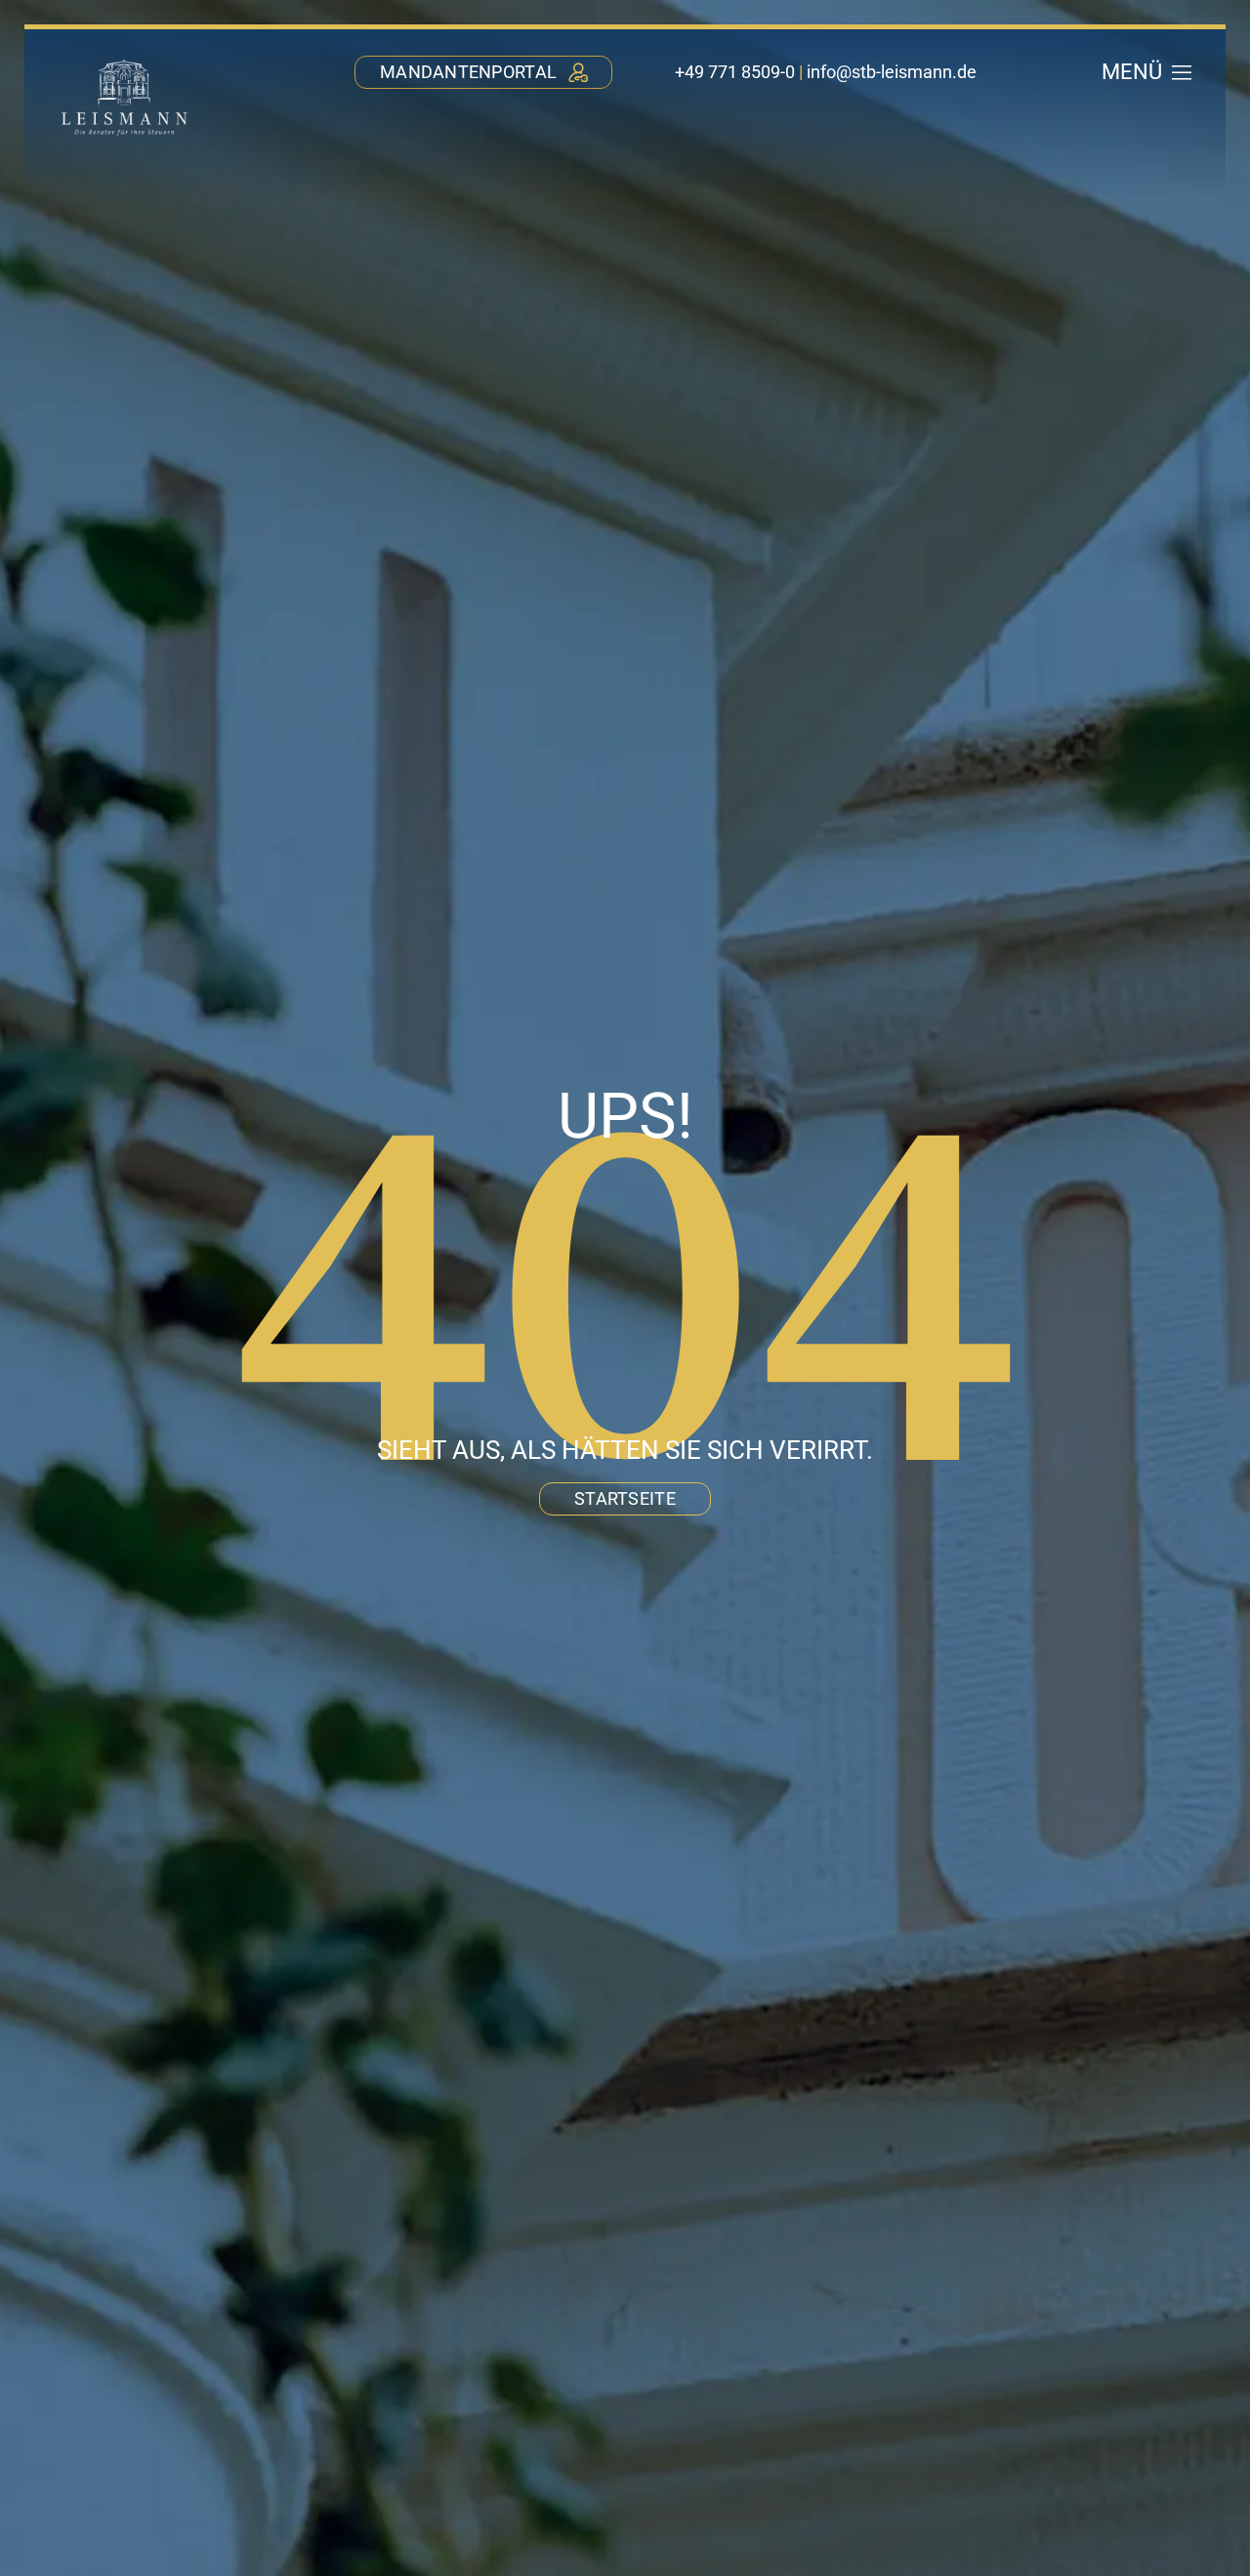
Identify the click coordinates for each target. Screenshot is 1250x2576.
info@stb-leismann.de (892, 72)
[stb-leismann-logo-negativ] (125, 62)
